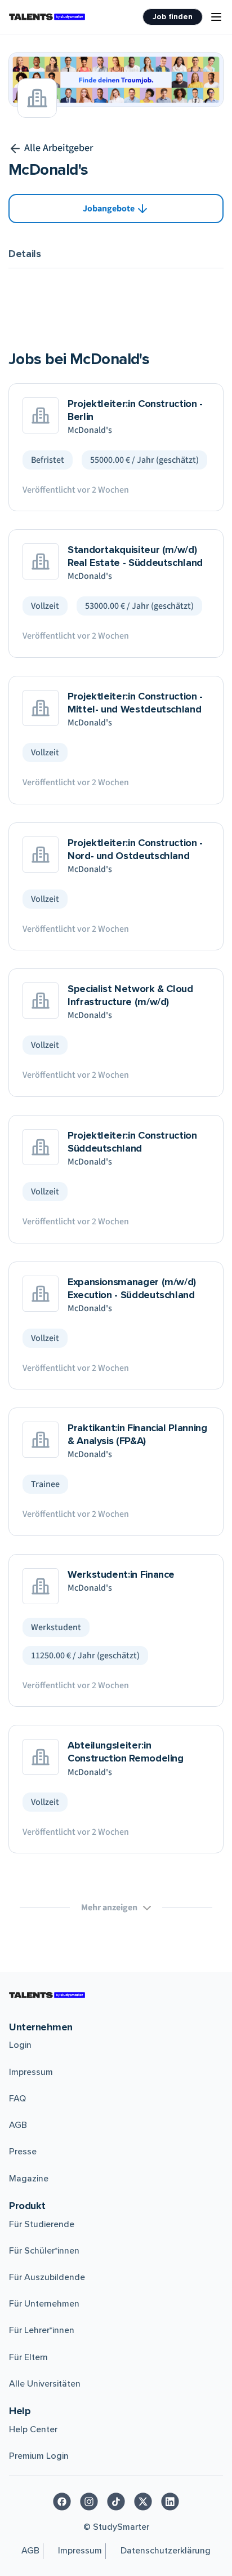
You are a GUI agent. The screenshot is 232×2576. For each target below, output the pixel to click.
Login (20, 2045)
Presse (23, 2152)
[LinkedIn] (170, 2502)
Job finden (173, 17)
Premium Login (39, 2456)
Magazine (29, 2179)
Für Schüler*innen (44, 2251)
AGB (18, 2125)
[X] (143, 2502)
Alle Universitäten (45, 2384)
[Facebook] (62, 2502)
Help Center (33, 2429)
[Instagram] (89, 2502)
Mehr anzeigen (109, 1907)
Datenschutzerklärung (166, 2551)
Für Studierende (42, 2224)
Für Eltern (28, 2357)
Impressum (31, 2072)
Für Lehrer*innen (42, 2330)
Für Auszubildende (47, 2277)
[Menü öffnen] (216, 17)
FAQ (17, 2099)
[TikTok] (116, 2502)
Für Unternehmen (44, 2304)
